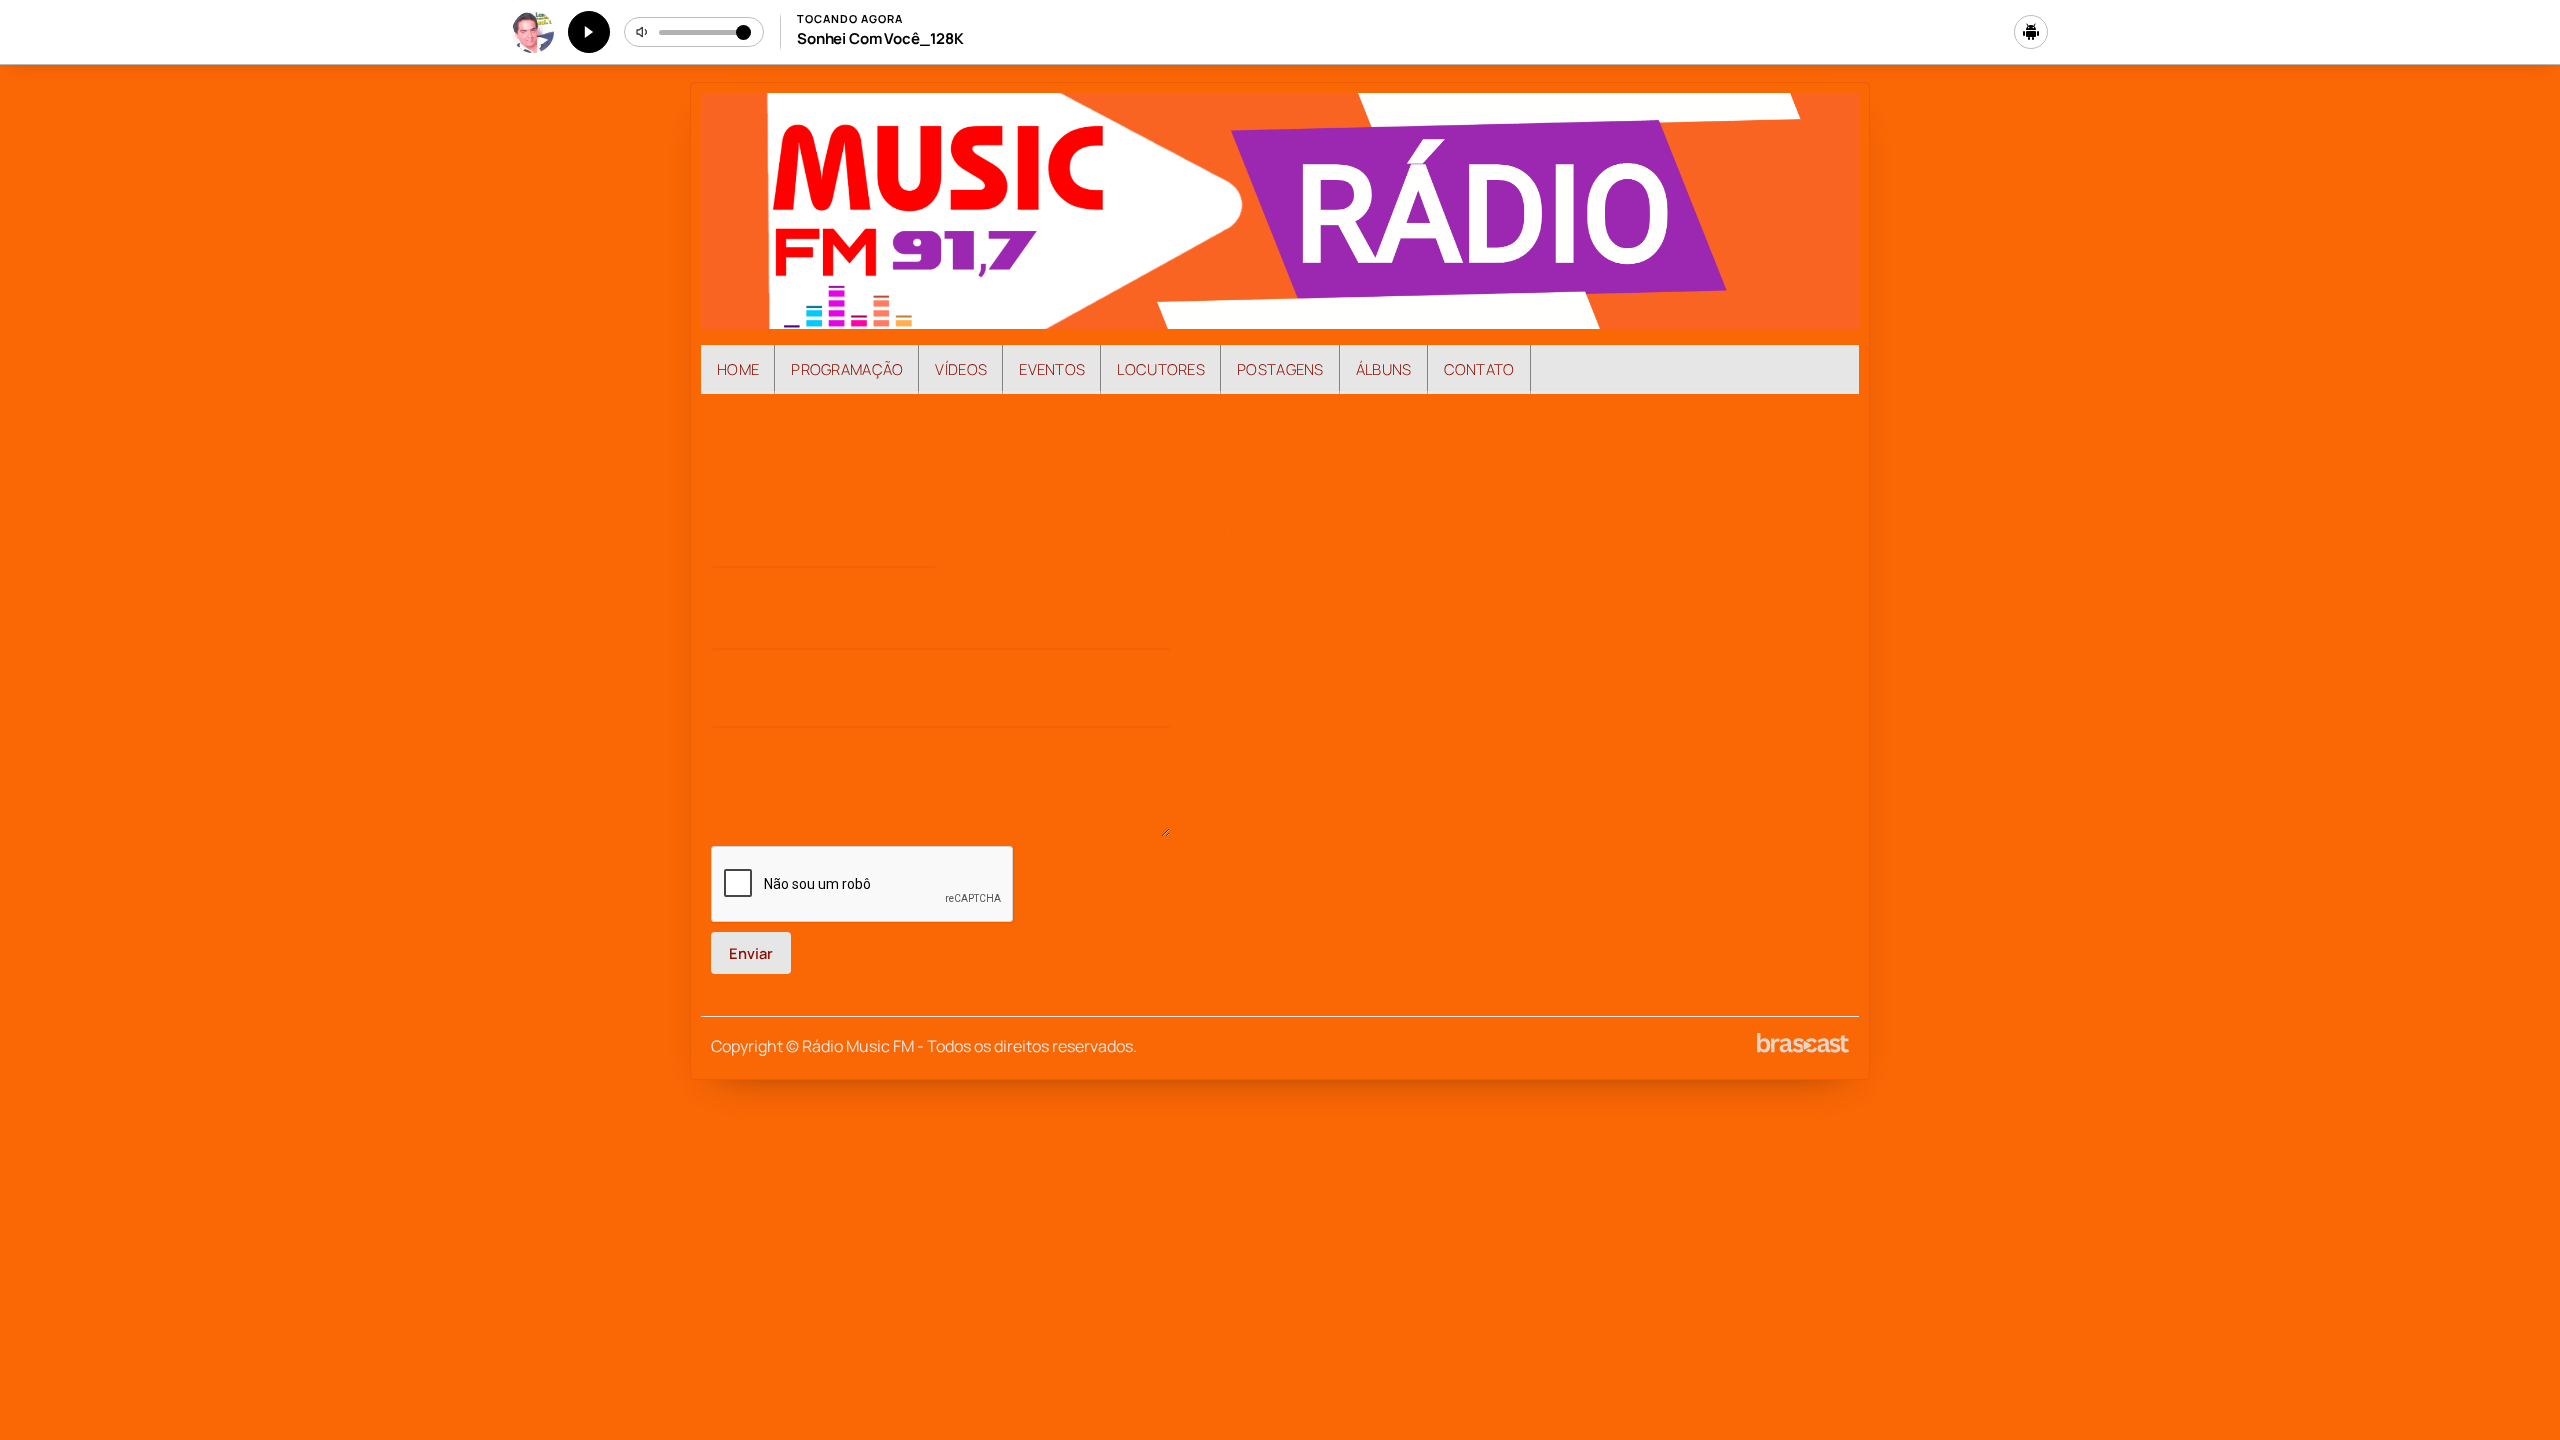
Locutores (1161, 369)
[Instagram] (1304, 585)
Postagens (1280, 369)
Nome (731, 550)
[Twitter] (1349, 585)
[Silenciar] (643, 32)
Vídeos (961, 369)
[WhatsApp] (1214, 585)
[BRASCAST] (1803, 1043)
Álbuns (1384, 369)
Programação (847, 369)
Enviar (751, 953)
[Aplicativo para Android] (2031, 32)
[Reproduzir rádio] (589, 32)
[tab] (1222, 424)
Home (738, 369)
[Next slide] (1832, 425)
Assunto (740, 632)
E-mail (966, 550)
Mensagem (749, 710)
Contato (1479, 369)
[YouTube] (1393, 585)
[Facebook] (1259, 585)
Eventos (1052, 369)
